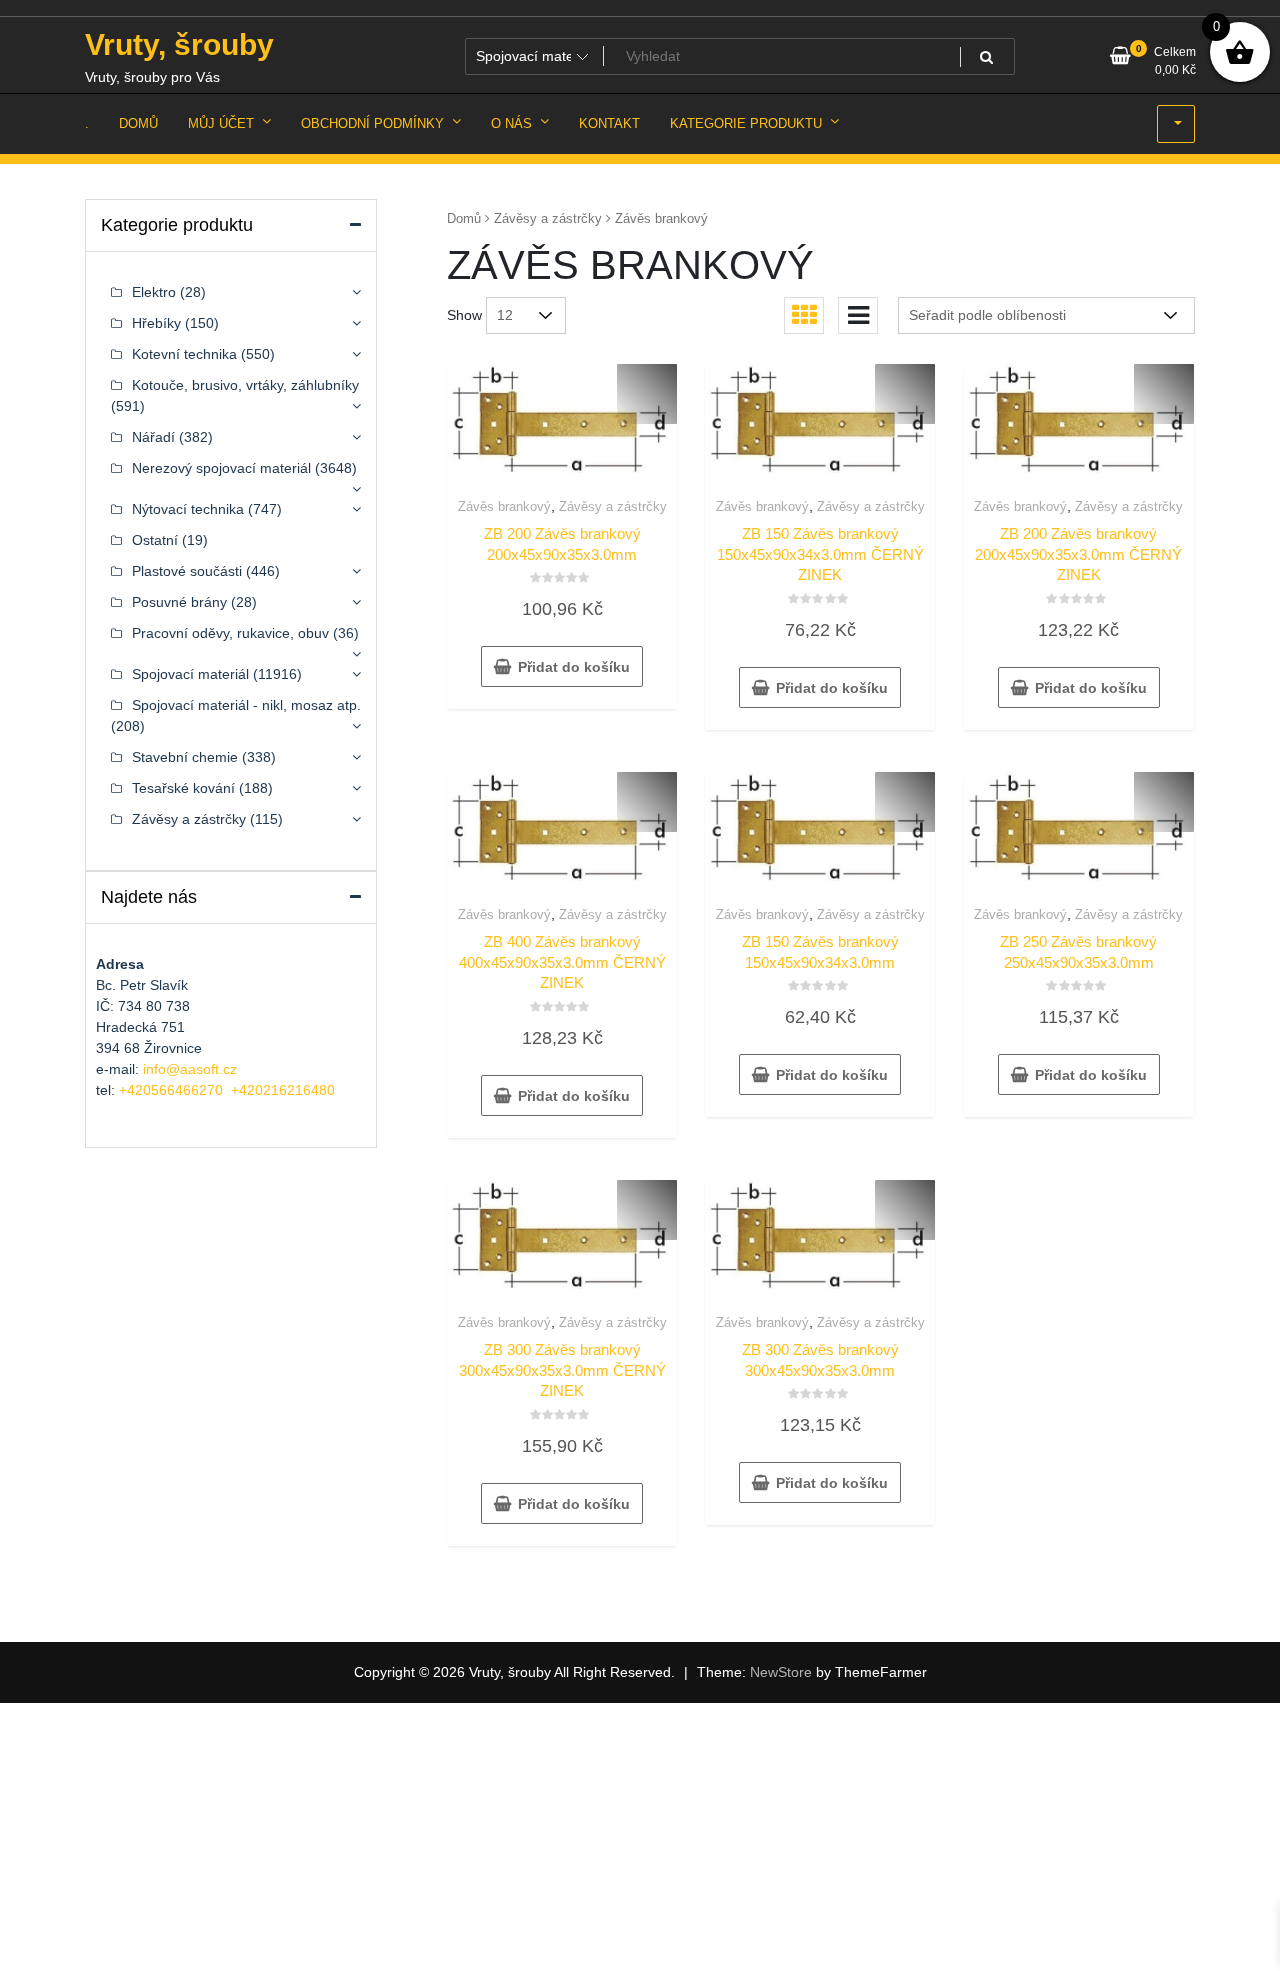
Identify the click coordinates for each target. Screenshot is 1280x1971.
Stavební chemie (185, 757)
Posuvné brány (179, 602)
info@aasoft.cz (190, 1069)
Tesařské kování (183, 788)
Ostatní (155, 540)
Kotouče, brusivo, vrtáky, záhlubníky (245, 385)
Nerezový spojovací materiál (221, 468)
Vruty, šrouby (179, 44)
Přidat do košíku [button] (574, 667)
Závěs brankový (504, 506)
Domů (464, 218)
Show (464, 315)
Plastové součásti (187, 571)
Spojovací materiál (190, 674)
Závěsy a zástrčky (548, 218)
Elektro (154, 292)
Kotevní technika (184, 354)
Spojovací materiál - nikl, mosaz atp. (246, 705)
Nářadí (153, 437)
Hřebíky (156, 323)
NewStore (781, 1672)
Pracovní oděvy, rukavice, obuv (230, 633)
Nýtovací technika (188, 509)
